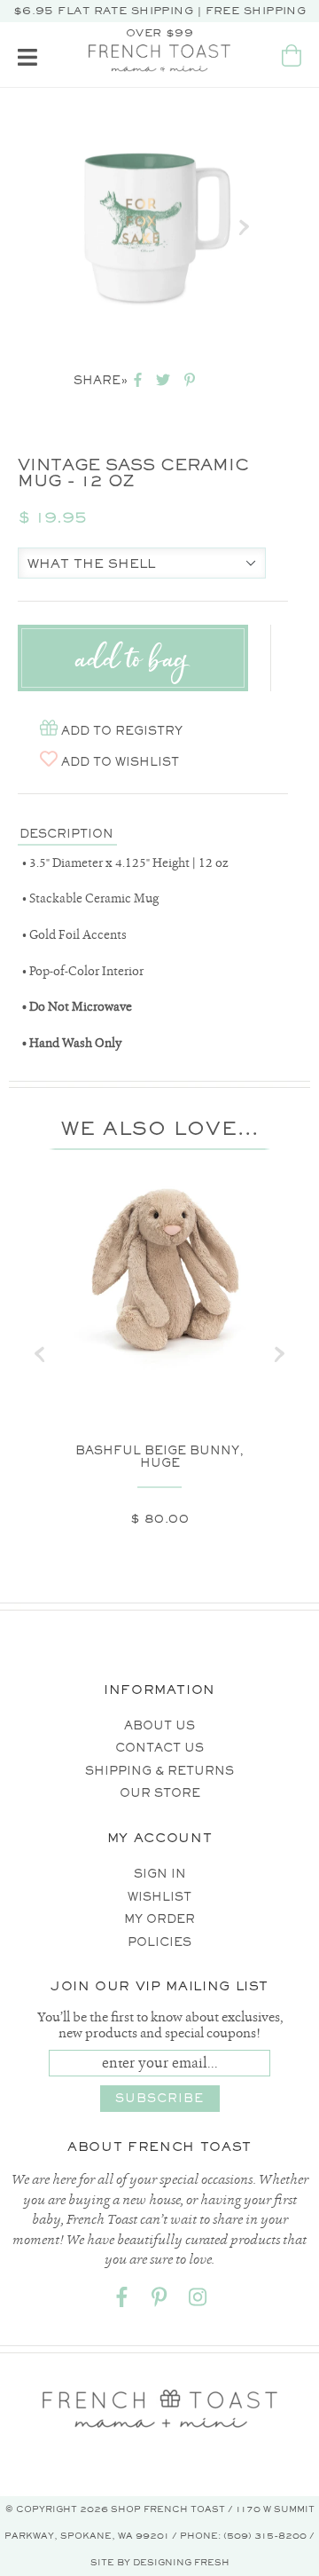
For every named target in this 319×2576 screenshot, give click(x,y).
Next (244, 227)
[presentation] (40, 1354)
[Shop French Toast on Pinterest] (159, 2300)
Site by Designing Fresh (160, 2562)
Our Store (160, 1793)
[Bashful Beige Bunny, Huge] (159, 1274)
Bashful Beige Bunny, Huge (159, 1457)
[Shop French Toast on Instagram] (198, 2300)
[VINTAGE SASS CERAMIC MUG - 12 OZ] (148, 228)
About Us (159, 1725)
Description (66, 834)
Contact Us (159, 1748)
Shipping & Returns (159, 1771)
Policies (159, 1942)
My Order (159, 1919)
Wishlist (159, 1897)
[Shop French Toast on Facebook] (121, 2300)
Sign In (160, 1874)
